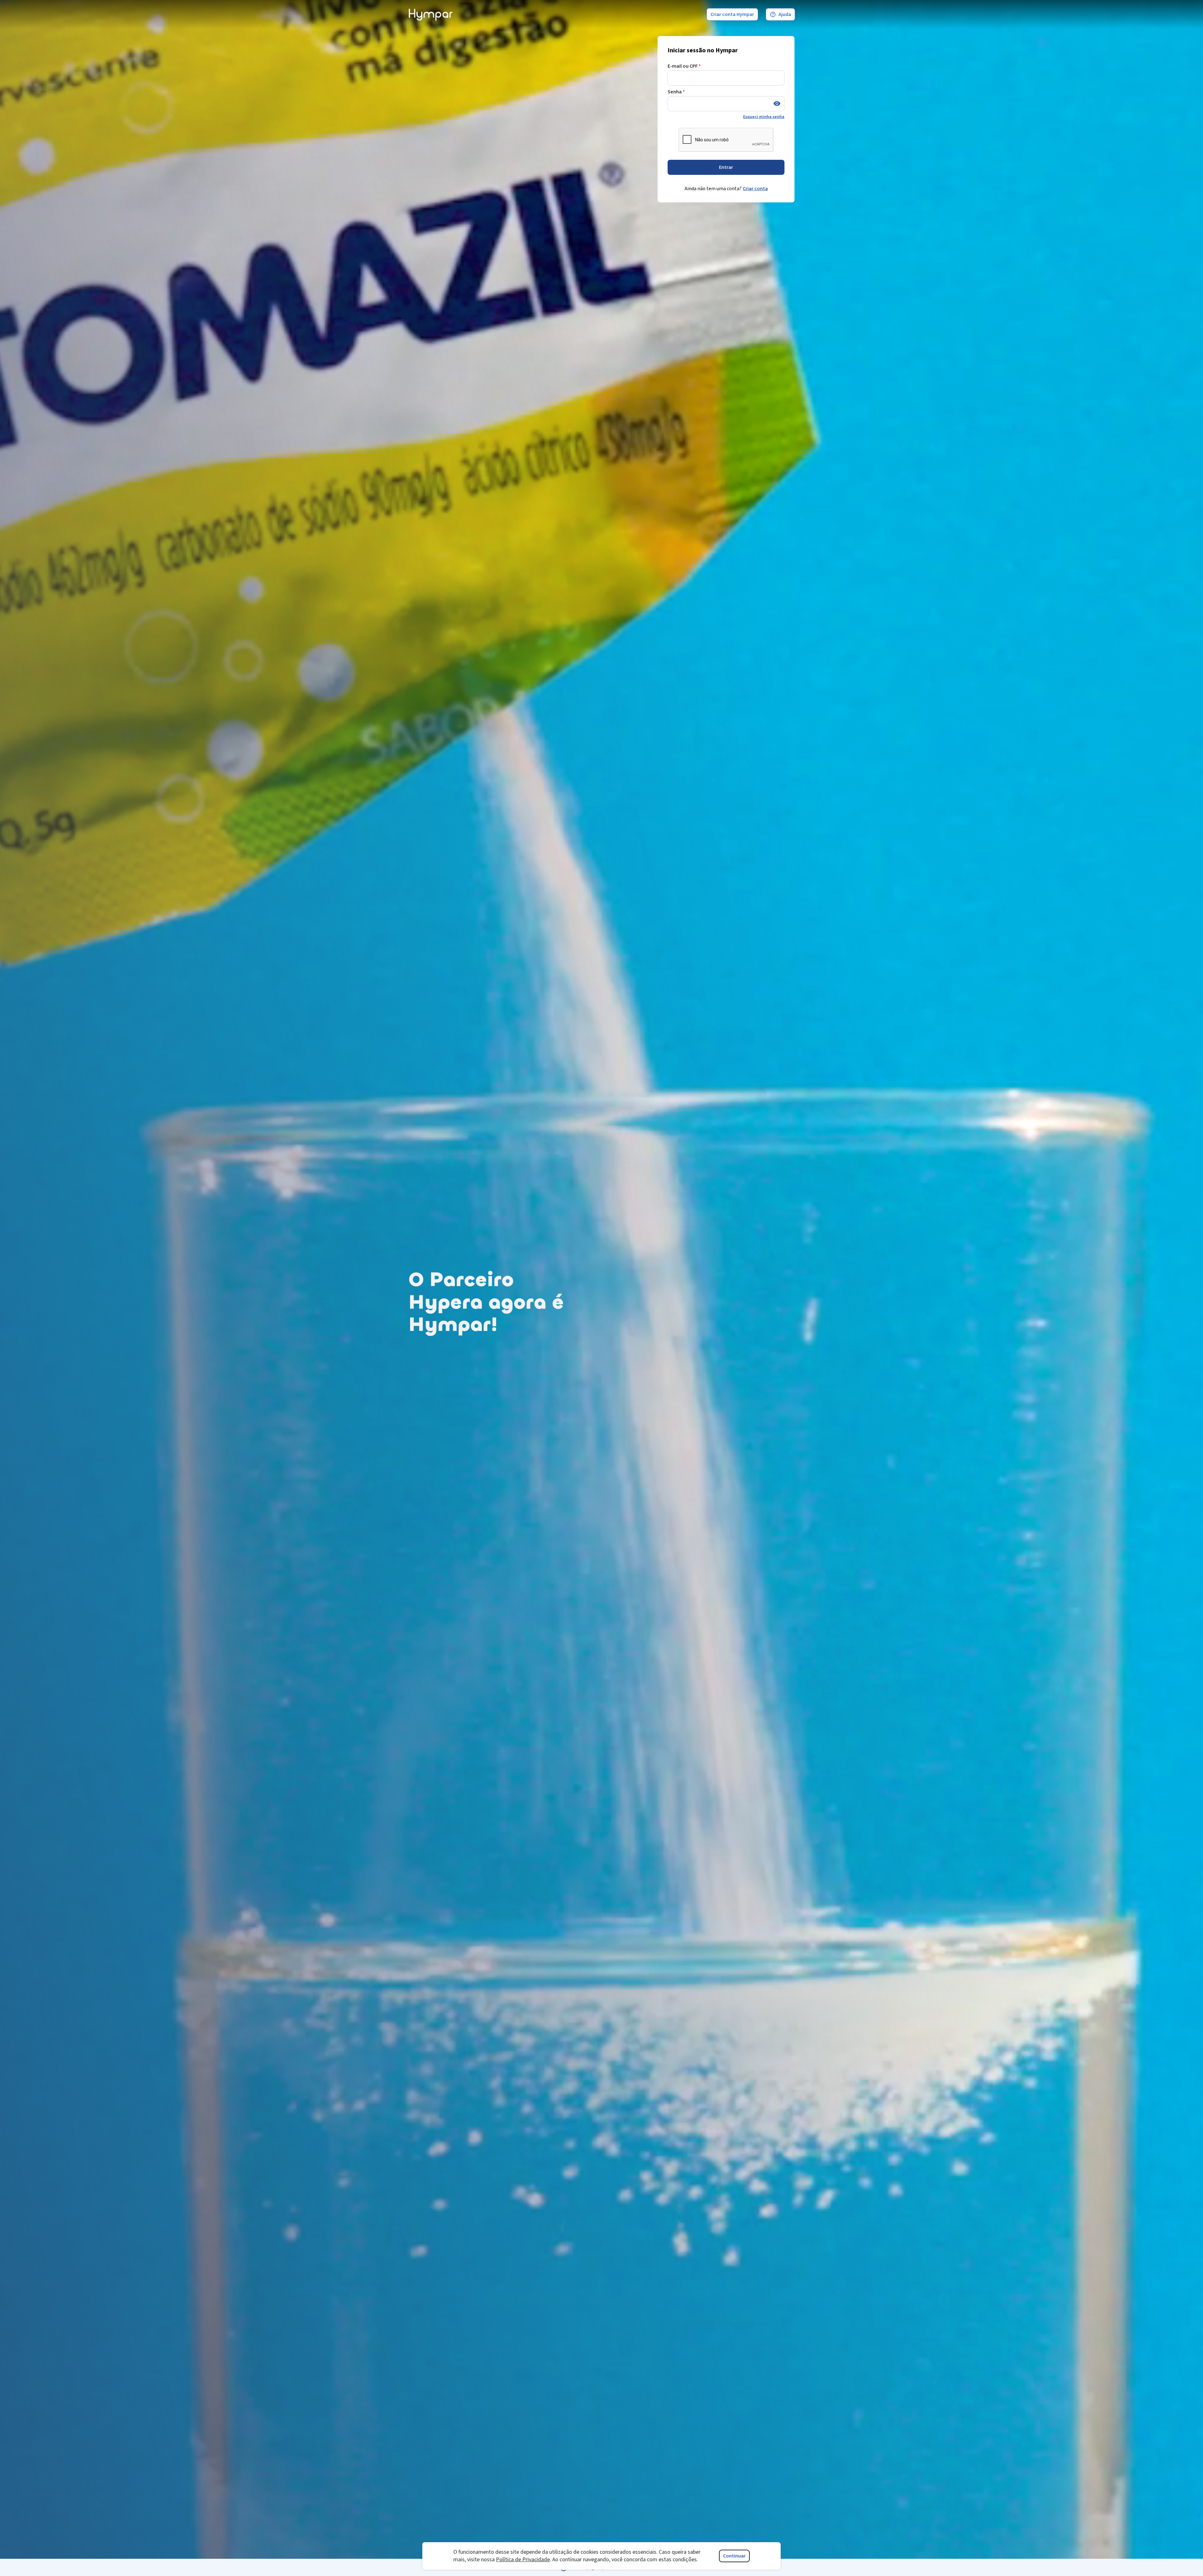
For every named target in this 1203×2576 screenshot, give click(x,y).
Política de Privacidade (523, 2560)
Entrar (726, 167)
